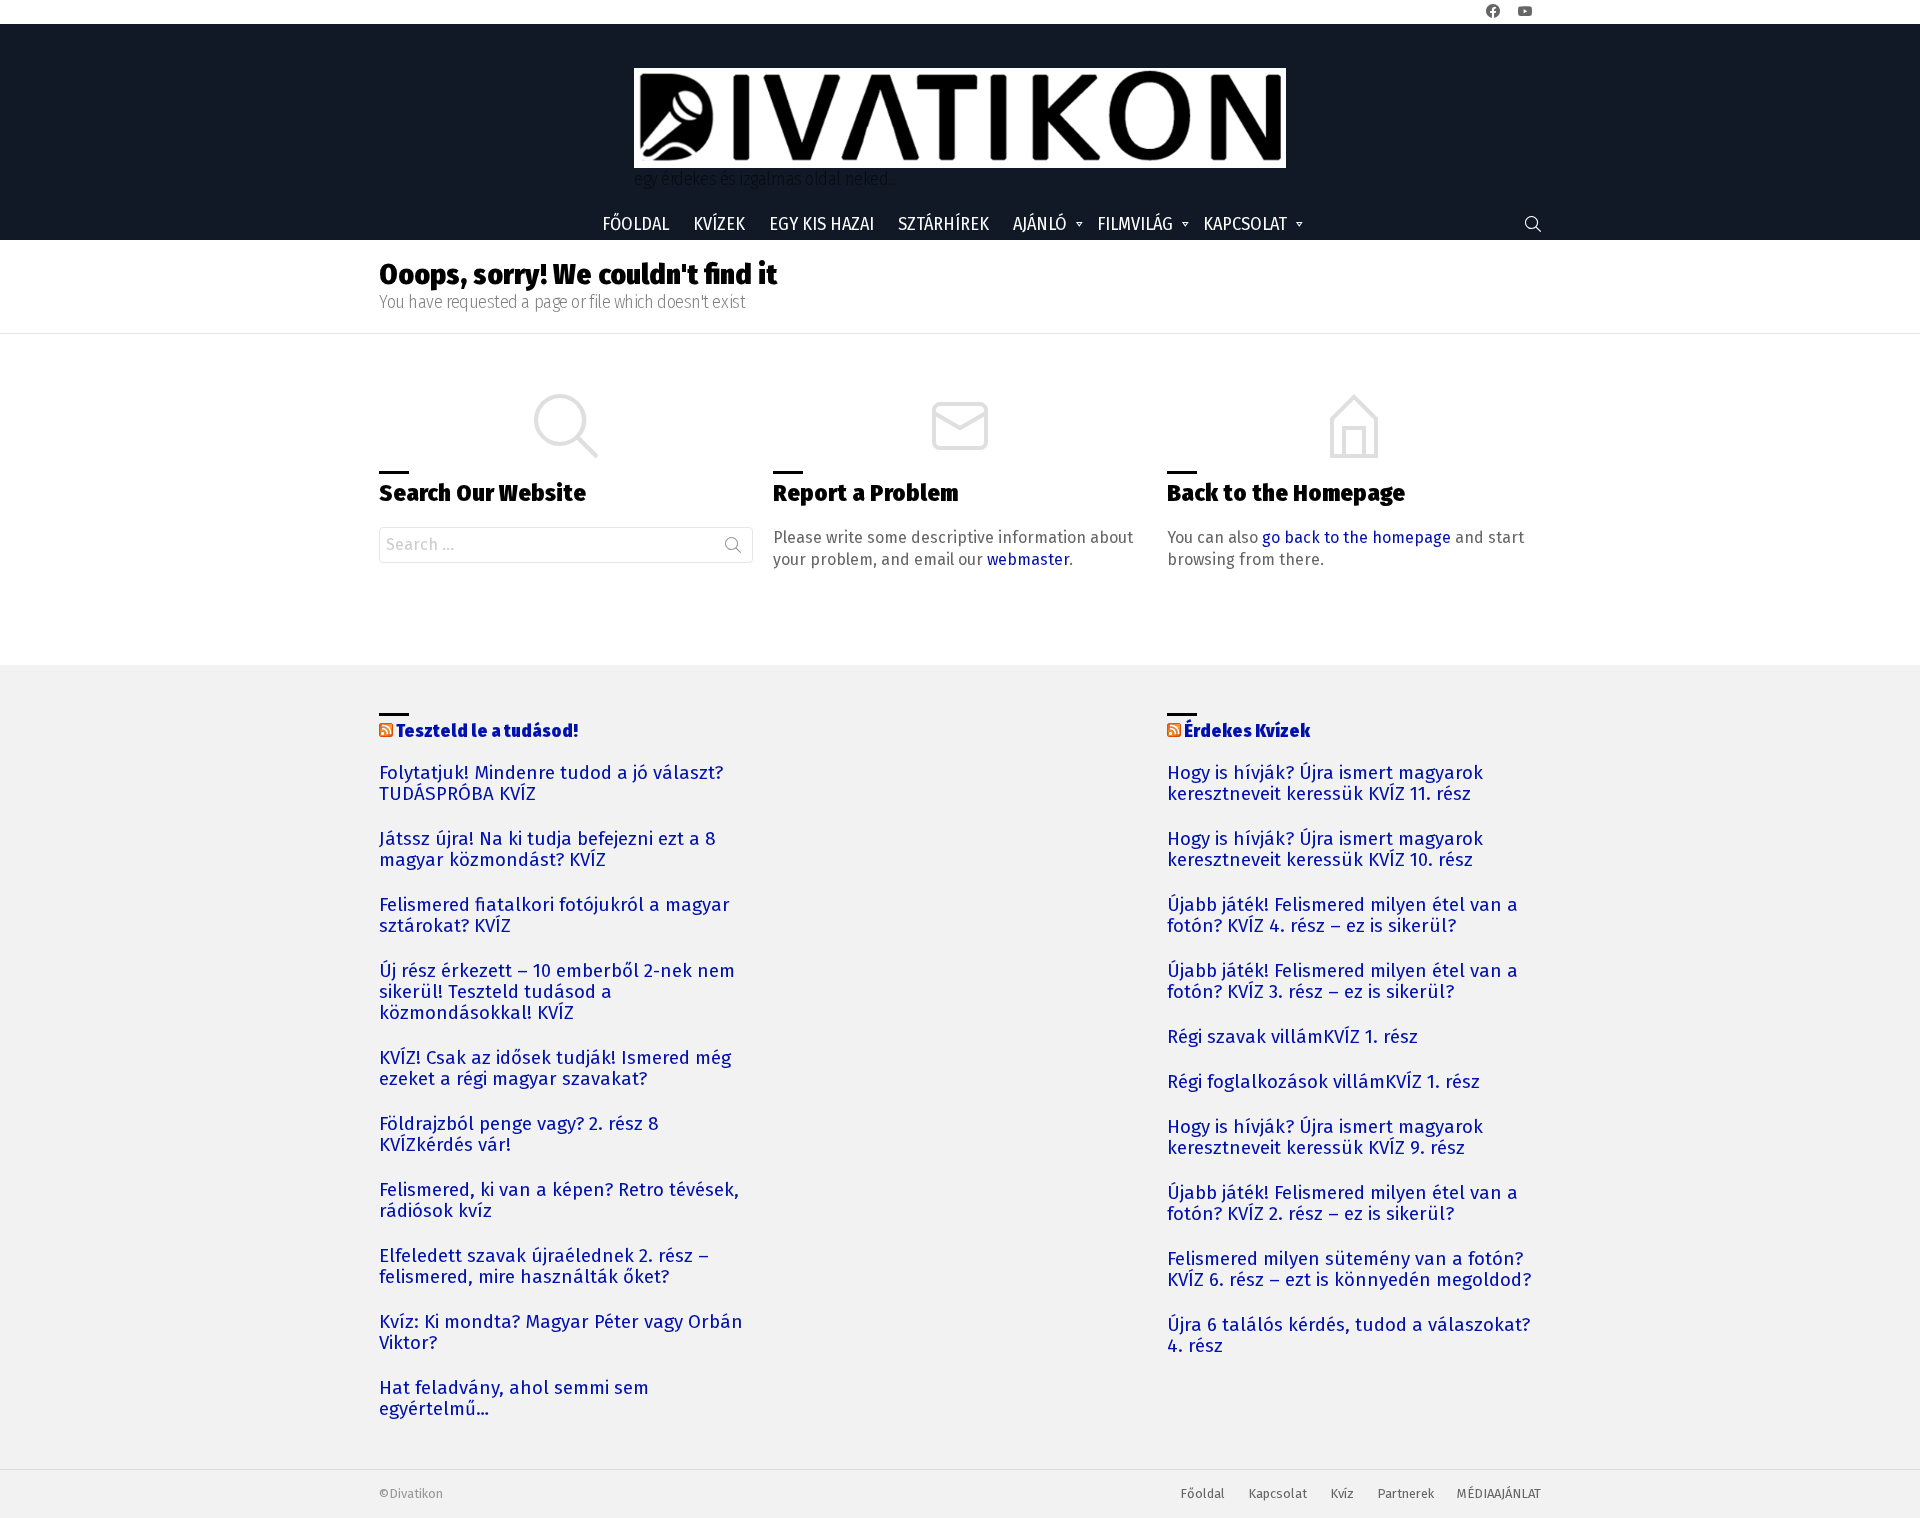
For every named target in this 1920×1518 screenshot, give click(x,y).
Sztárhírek (943, 224)
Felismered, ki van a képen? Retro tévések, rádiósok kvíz (559, 1201)
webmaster (1028, 559)
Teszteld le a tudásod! (487, 731)
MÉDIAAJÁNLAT (1499, 1493)
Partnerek (1405, 1493)
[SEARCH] (1533, 224)
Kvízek (719, 224)
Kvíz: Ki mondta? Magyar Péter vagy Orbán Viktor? (561, 1333)
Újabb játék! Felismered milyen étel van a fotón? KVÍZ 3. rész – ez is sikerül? (1342, 982)
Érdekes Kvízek (1247, 731)
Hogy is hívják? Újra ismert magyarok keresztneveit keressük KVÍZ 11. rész (1325, 784)
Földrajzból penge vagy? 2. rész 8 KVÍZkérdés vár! (519, 1135)
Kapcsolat (1245, 224)
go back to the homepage (1356, 537)
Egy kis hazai (821, 224)
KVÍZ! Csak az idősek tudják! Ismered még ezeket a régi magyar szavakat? (555, 1069)
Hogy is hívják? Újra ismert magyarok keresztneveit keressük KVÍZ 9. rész (1325, 1138)
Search (733, 549)
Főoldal (635, 224)
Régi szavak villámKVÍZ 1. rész (1292, 1037)
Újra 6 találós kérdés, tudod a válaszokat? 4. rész (1348, 1336)
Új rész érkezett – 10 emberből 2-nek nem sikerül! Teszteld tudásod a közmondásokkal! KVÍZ (557, 992)
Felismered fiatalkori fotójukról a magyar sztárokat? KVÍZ (554, 916)
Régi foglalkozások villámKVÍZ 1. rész (1323, 1082)
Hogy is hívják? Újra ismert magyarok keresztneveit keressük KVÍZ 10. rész (1325, 850)
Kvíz (1342, 1493)
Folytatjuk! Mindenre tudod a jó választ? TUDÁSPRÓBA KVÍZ (551, 784)
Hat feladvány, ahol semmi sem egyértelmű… (514, 1399)
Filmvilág (1135, 224)
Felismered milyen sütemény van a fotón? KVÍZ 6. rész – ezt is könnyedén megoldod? (1349, 1270)
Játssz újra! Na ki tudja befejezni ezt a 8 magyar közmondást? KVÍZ (547, 850)
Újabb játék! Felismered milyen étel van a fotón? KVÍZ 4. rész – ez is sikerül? (1342, 916)
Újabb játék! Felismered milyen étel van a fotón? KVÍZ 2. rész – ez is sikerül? (1342, 1204)
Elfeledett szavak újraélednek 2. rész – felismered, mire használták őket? (544, 1267)
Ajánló (1040, 224)
